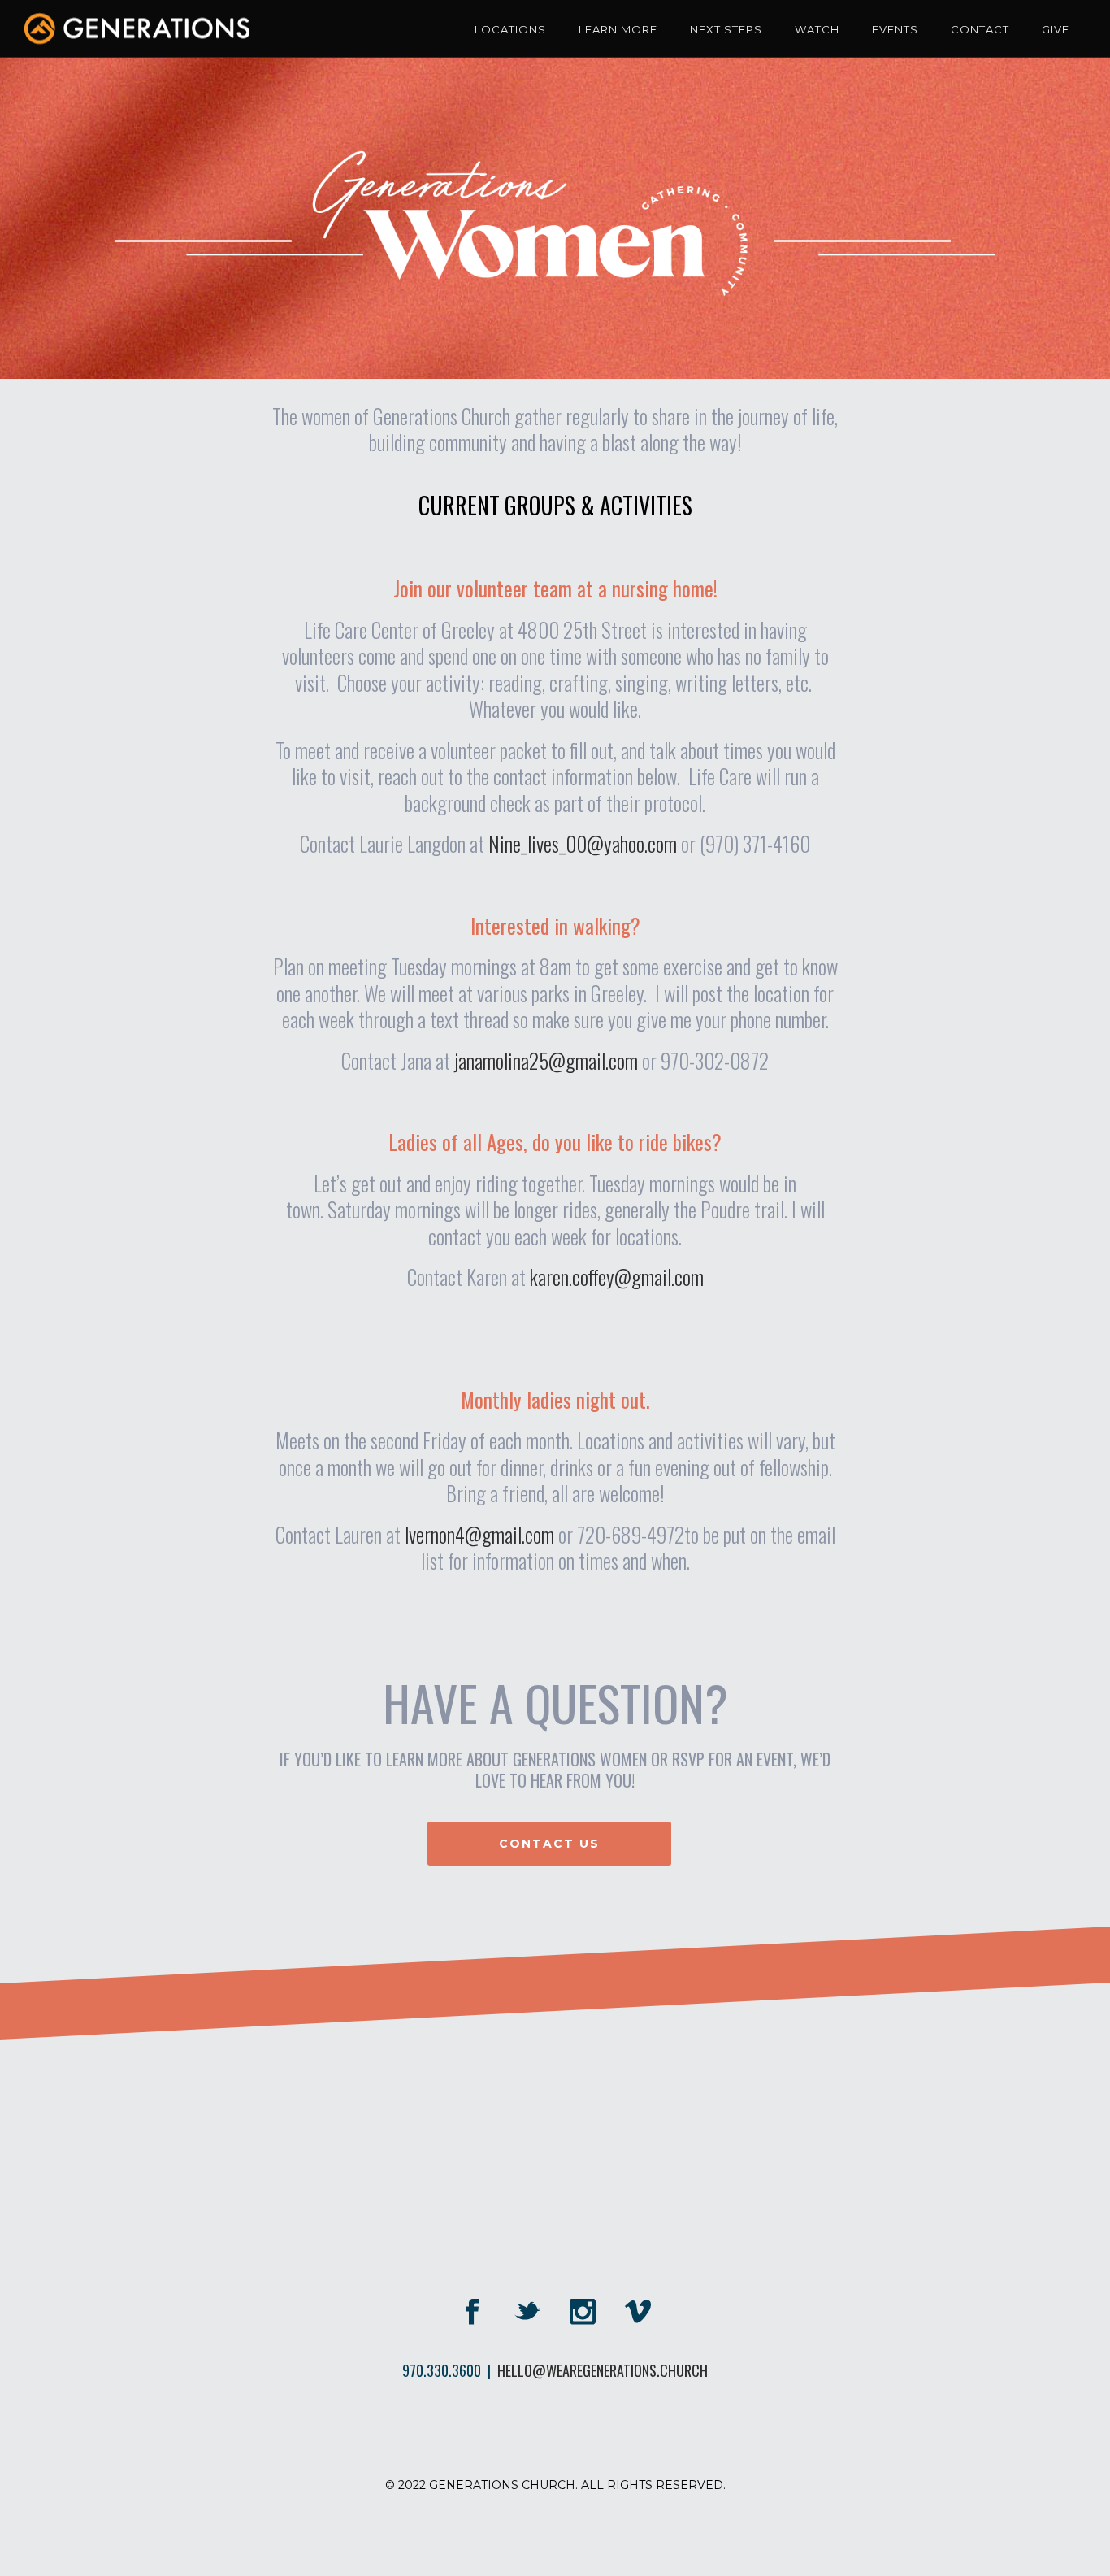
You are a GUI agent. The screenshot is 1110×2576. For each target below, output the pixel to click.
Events (895, 29)
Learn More (618, 29)
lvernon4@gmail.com (479, 1534)
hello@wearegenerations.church (603, 2370)
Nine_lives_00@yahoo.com (583, 843)
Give (1056, 29)
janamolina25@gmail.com (546, 1060)
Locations (510, 29)
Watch (817, 29)
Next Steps (726, 29)
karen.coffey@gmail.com (617, 1277)
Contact (980, 29)
